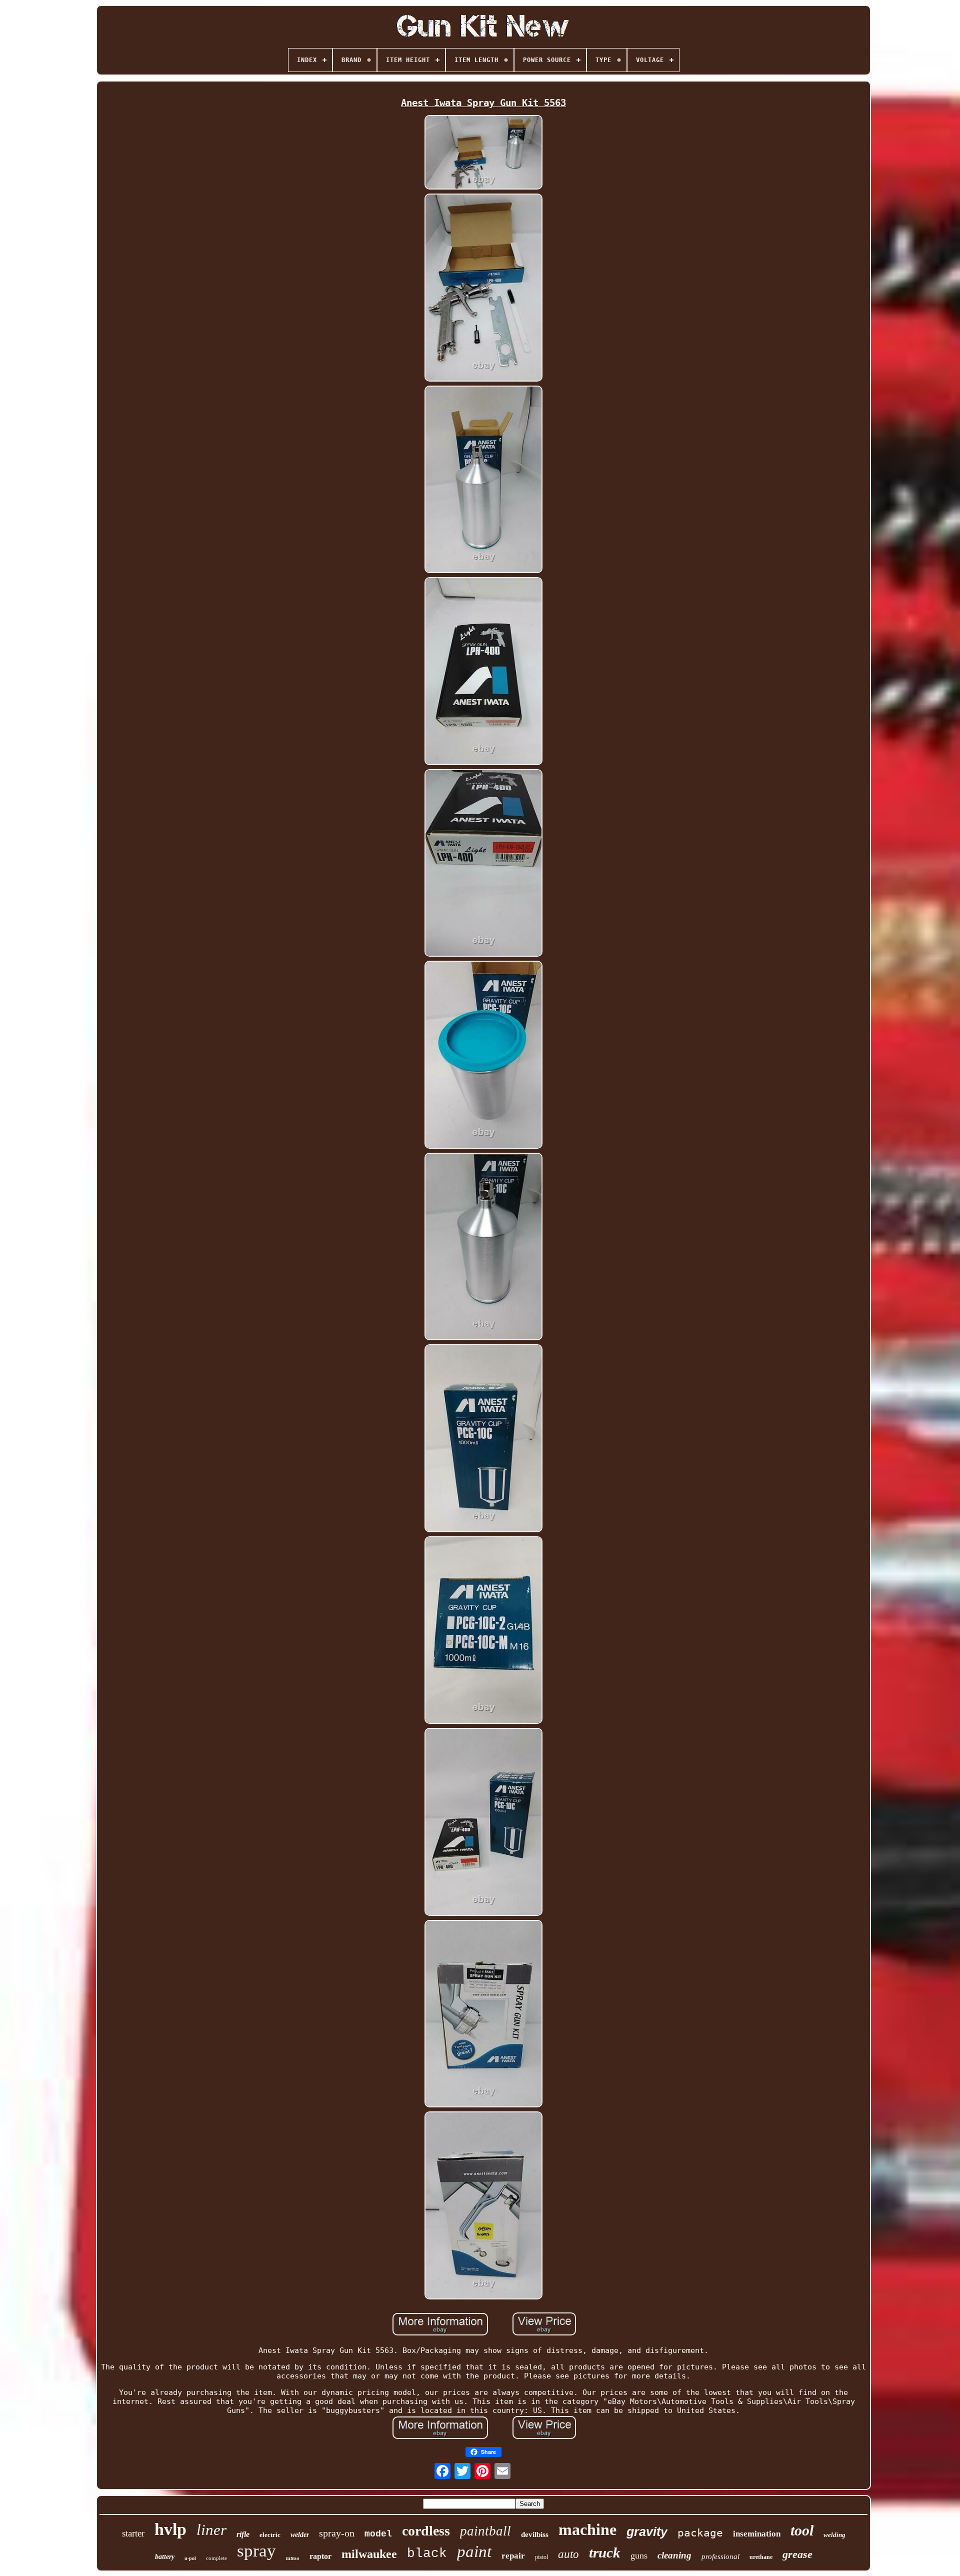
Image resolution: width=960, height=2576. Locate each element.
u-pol (190, 2558)
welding (834, 2535)
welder (300, 2535)
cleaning (674, 2555)
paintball (485, 2531)
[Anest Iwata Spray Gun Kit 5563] (483, 153)
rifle (243, 2534)
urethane (761, 2557)
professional (720, 2556)
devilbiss (535, 2534)
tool (802, 2530)
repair (513, 2556)
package (700, 2533)
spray (256, 2551)
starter (133, 2533)
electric (270, 2535)
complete (216, 2558)
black (427, 2553)
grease (797, 2554)
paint (474, 2551)
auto (568, 2554)
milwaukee (369, 2554)
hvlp (170, 2529)
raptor (320, 2556)
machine (587, 2529)
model (378, 2534)
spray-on (337, 2533)
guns (639, 2555)
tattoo (293, 2558)
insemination (757, 2534)
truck (605, 2552)
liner (211, 2530)
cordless (426, 2531)
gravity (647, 2531)
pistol (541, 2557)
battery (165, 2557)
